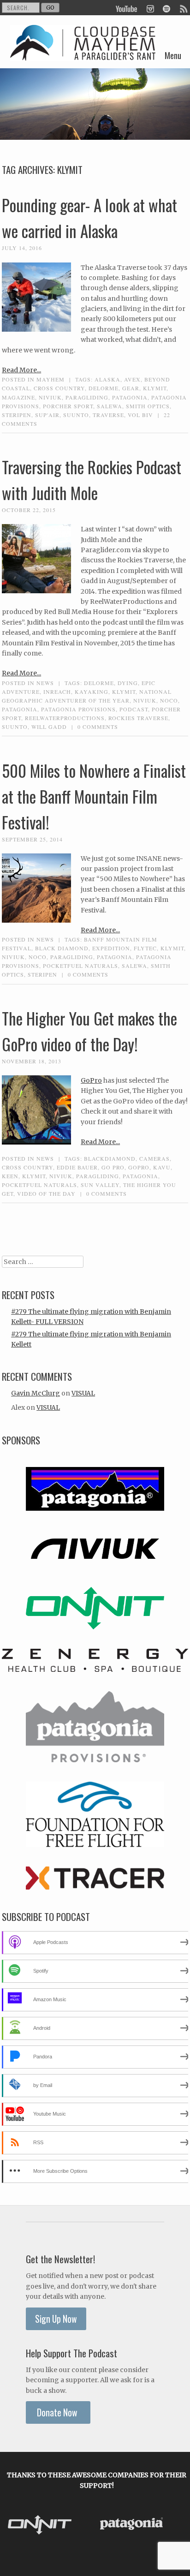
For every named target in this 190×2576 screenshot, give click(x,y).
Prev (17, 2525)
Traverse (108, 415)
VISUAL (83, 1393)
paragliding (87, 397)
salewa (110, 406)
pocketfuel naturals (80, 966)
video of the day (46, 1193)
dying (128, 683)
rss (183, 8)
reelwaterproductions (65, 718)
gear (131, 388)
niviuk (50, 397)
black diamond (62, 948)
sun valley (100, 1185)
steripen (17, 415)
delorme (104, 388)
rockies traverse (138, 718)
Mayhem (50, 379)
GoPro (91, 1080)
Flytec (145, 948)
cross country (59, 388)
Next (176, 2525)
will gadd (49, 727)
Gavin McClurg (36, 1393)
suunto (76, 415)
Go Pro (113, 1167)
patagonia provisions (78, 709)
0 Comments (98, 727)
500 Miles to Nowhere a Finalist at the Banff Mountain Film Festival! (94, 796)
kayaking (92, 692)
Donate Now (58, 2412)
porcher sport (68, 406)
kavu (162, 1167)
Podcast (134, 709)
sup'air (47, 415)
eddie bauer (77, 1167)
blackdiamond (110, 1158)
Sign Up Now (56, 2319)
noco (169, 700)
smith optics (148, 406)
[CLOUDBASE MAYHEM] (83, 54)
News (45, 683)
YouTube (127, 8)
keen (10, 1176)
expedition (111, 948)
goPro (139, 1167)
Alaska (107, 379)
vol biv (140, 415)
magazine (18, 397)
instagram (150, 8)
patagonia (130, 397)
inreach (57, 692)
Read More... (21, 370)
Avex (132, 379)
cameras (154, 1158)
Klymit (155, 388)
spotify (166, 8)
